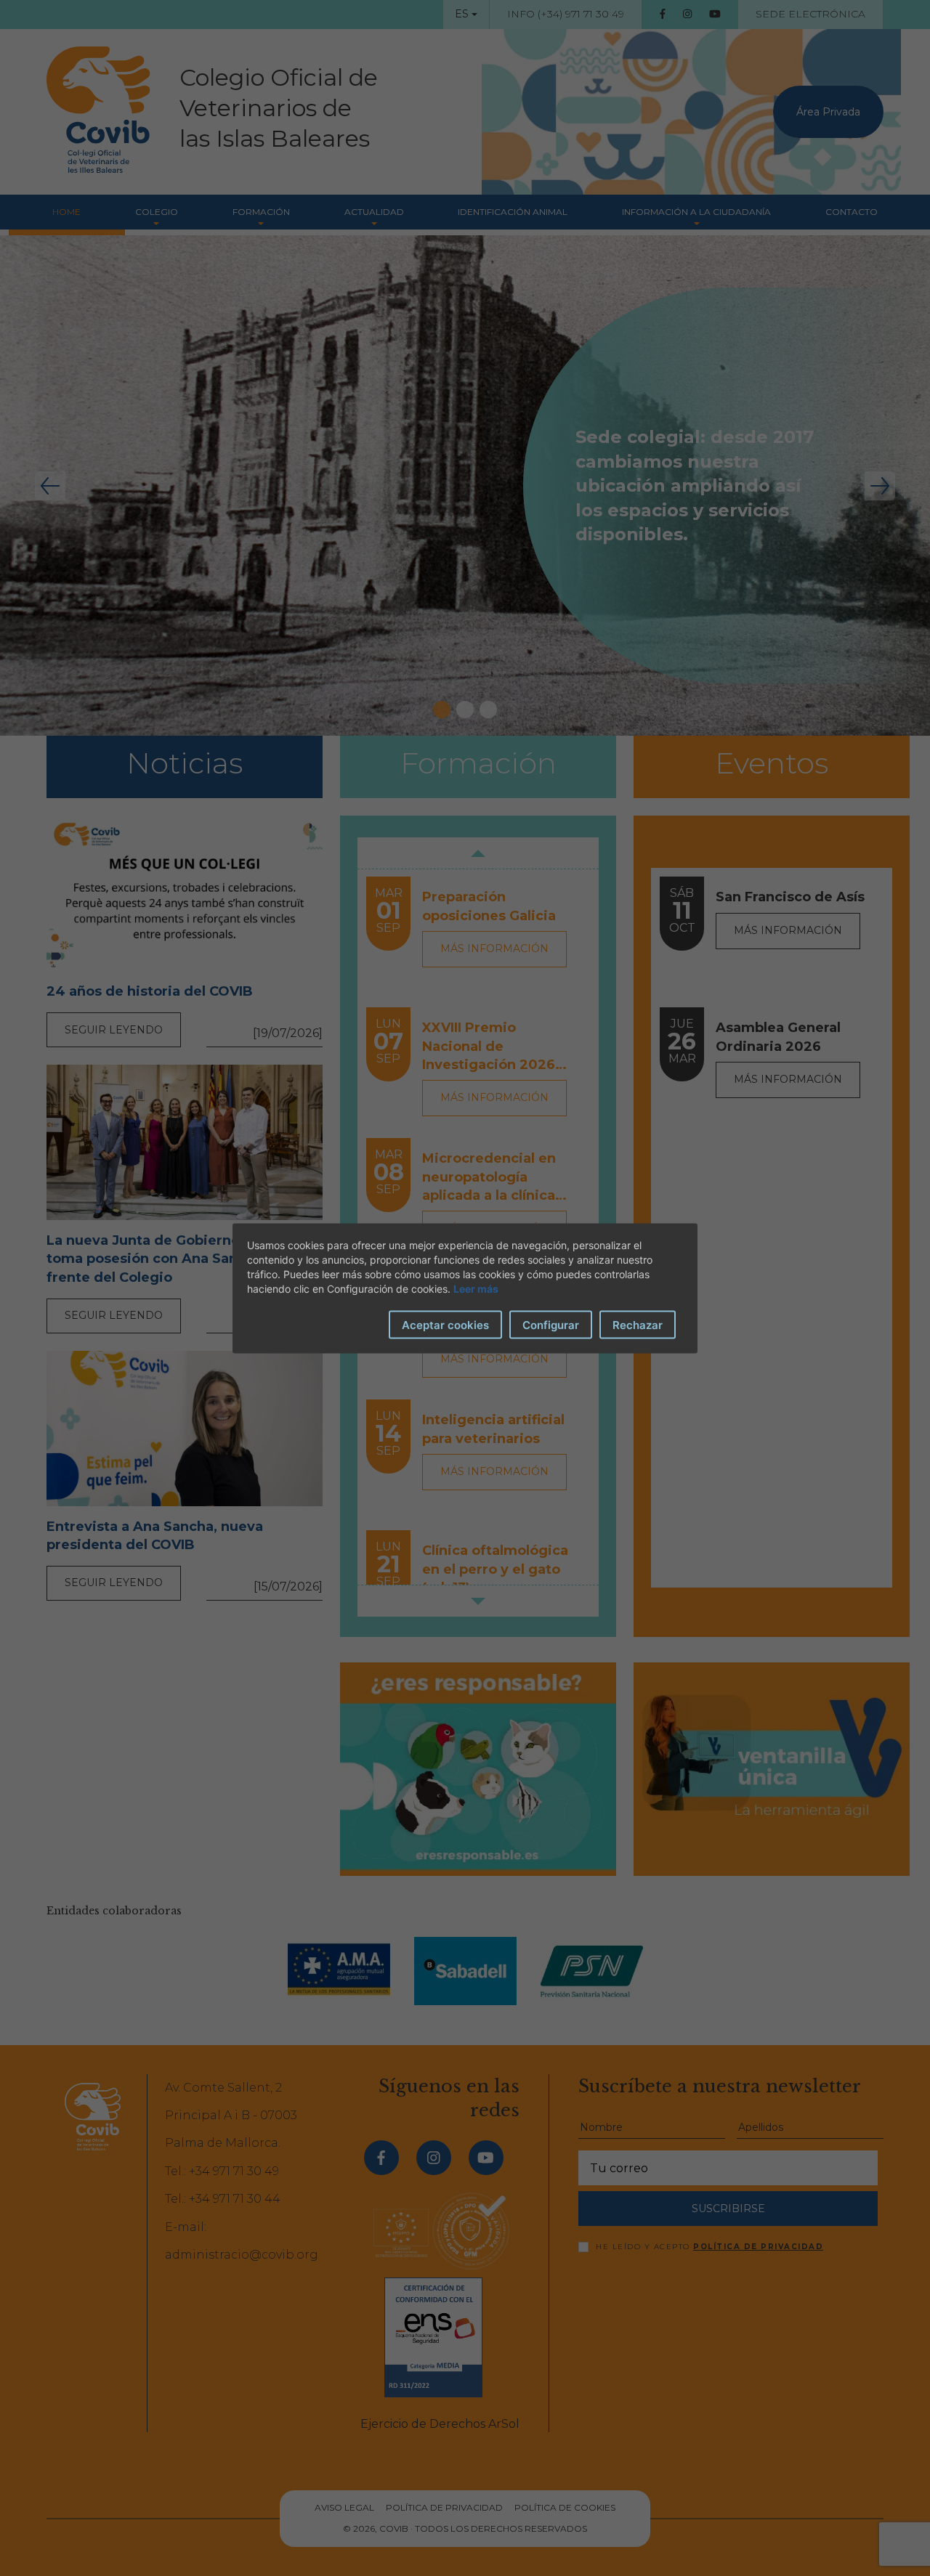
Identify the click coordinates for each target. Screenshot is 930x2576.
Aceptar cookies (445, 1324)
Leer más (476, 1288)
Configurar (551, 1324)
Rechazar (638, 1324)
